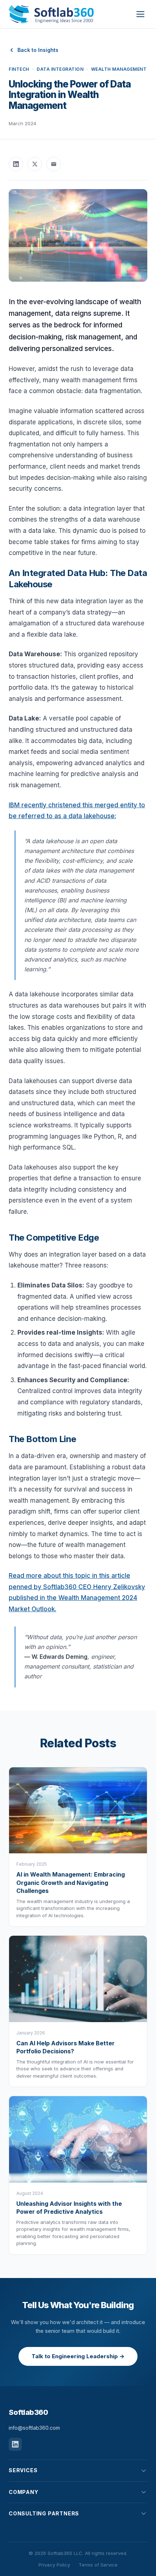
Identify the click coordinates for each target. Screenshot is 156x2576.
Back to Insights (38, 50)
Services (23, 2470)
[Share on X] (35, 164)
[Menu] (140, 14)
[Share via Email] (54, 164)
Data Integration (60, 69)
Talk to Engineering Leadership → (78, 2356)
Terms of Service (98, 2565)
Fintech (19, 69)
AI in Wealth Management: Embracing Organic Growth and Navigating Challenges (71, 1883)
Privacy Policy (54, 2565)
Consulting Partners (44, 2513)
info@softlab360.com (34, 2428)
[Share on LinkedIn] (16, 164)
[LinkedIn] (15, 2444)
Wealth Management (119, 69)
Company (24, 2492)
